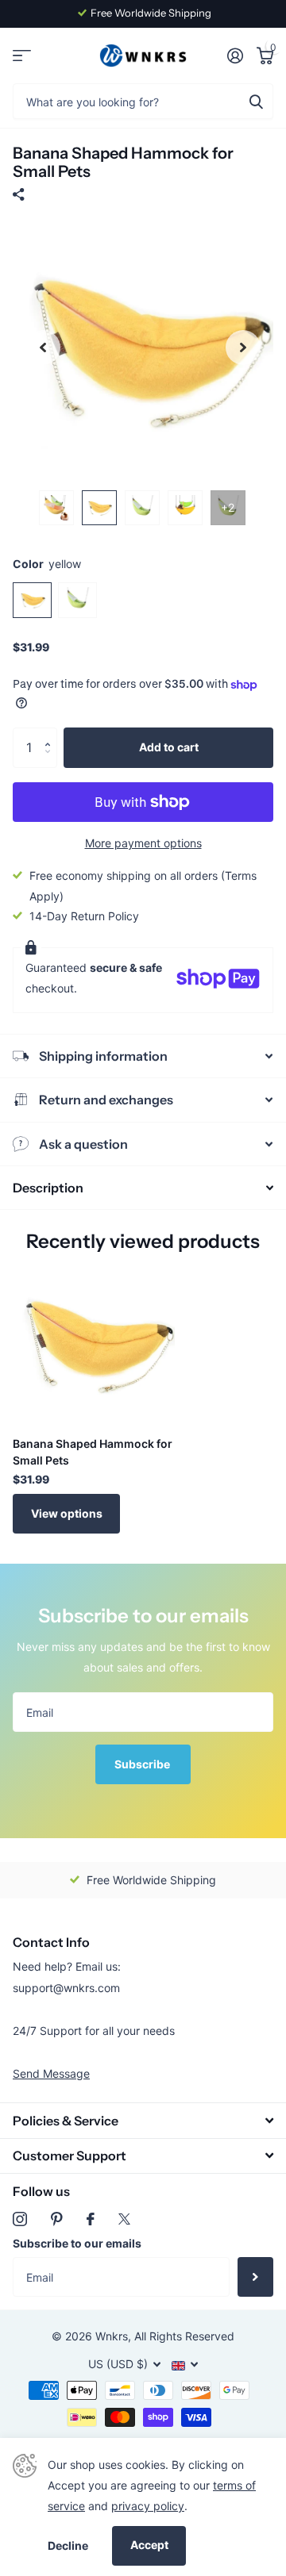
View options (67, 1513)
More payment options (143, 843)
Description (48, 1188)
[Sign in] (235, 56)
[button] (51, 733)
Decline (68, 2545)
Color (47, 564)
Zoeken (256, 101)
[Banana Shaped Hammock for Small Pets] (94, 1343)
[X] (124, 2219)
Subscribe (143, 1764)
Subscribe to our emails (77, 2243)
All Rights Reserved (184, 2336)
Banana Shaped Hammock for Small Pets (93, 1452)
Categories (22, 56)
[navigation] (43, 347)
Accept (149, 2545)
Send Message (51, 2073)
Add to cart (169, 747)
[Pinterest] (57, 2219)
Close (143, 2120)
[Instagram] (20, 2219)
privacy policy (148, 2506)
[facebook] (91, 2219)
